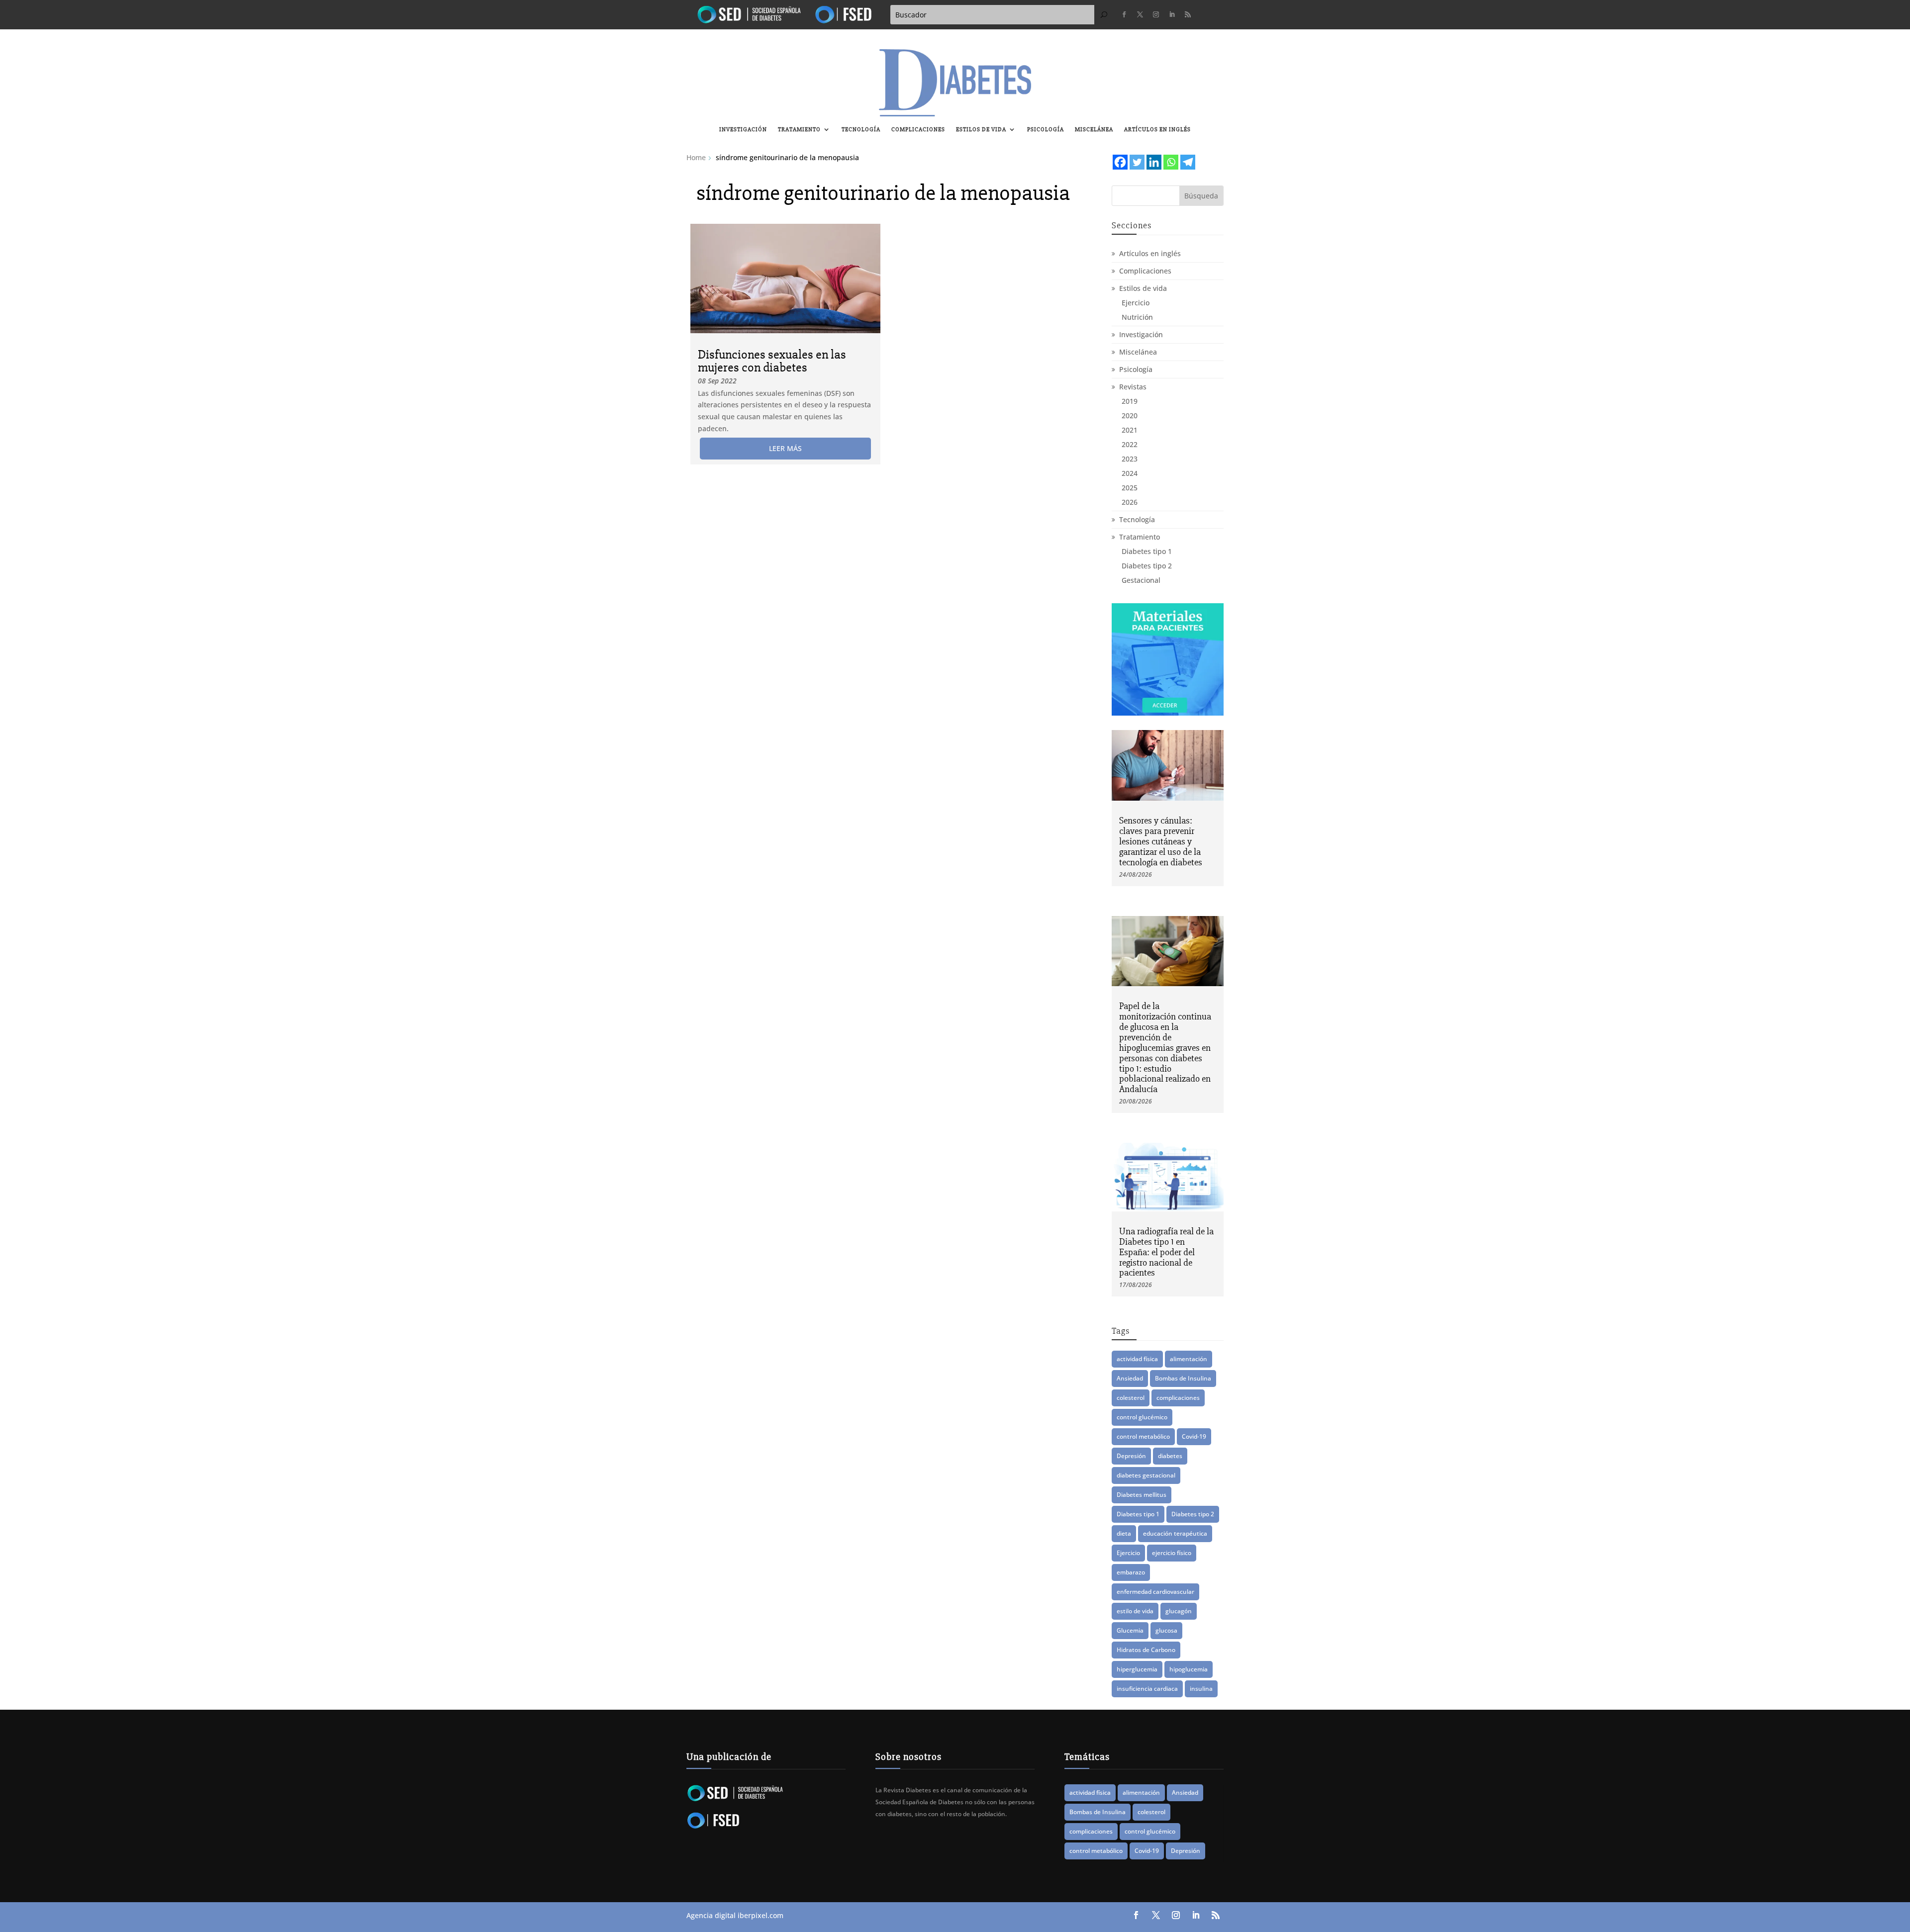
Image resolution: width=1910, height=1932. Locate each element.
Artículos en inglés (1157, 130)
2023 (1130, 459)
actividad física (1137, 1359)
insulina (1201, 1689)
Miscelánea (1094, 130)
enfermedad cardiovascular (1155, 1592)
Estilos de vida (981, 130)
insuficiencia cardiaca (1147, 1689)
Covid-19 (1194, 1436)
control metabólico (1143, 1436)
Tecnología (861, 130)
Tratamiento (799, 130)
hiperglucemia (1137, 1669)
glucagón (1179, 1611)
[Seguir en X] (1140, 14)
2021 (1130, 430)
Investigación (743, 130)
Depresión (1131, 1456)
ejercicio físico (1172, 1553)
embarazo (1131, 1572)
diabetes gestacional (1146, 1475)
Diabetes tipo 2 (1147, 566)
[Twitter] (1137, 162)
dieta (1124, 1533)
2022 (1130, 444)
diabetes (1170, 1456)
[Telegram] (1188, 162)
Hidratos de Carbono (1146, 1650)
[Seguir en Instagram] (1156, 14)
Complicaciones (918, 130)
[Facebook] (1120, 162)
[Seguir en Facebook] (1124, 14)
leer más (785, 448)
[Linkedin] (1154, 162)
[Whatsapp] (1171, 162)
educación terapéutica (1175, 1533)
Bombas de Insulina (1183, 1378)
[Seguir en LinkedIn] (1172, 14)
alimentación (1189, 1359)
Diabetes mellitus (1142, 1495)
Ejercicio (1136, 303)
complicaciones (1178, 1398)
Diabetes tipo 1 (1147, 551)
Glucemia (1130, 1630)
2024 (1130, 473)
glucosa (1166, 1630)
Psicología (1046, 130)
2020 (1130, 415)
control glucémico (1142, 1417)
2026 (1130, 502)
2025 (1130, 488)
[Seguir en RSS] (1188, 14)
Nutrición (1137, 317)
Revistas (1133, 387)
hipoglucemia (1189, 1669)
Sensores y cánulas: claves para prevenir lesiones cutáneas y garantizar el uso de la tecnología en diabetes (1161, 841)
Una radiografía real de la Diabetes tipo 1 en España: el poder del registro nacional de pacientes (1166, 1252)
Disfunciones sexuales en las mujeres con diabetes (772, 361)
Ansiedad (1130, 1378)
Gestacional (1141, 580)
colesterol (1131, 1398)
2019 (1130, 401)
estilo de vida (1135, 1611)
